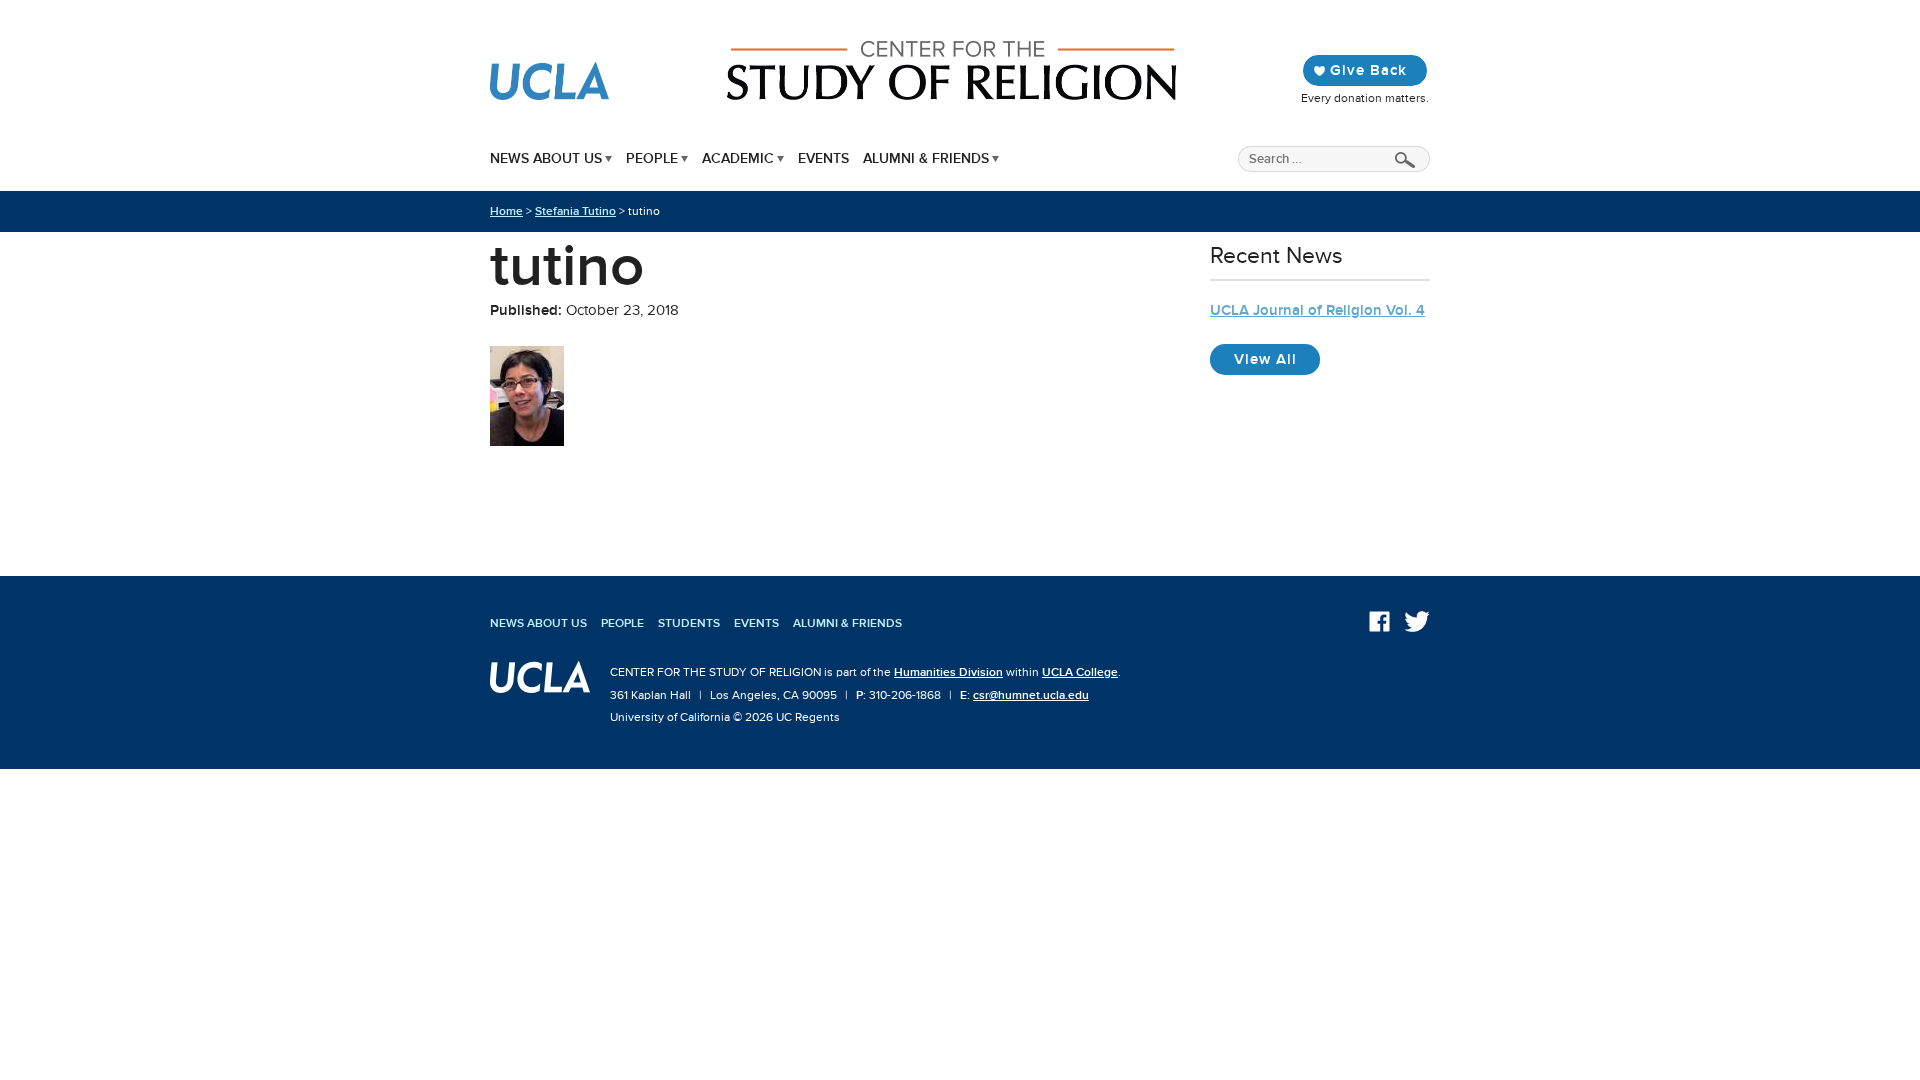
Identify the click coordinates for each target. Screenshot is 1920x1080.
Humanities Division (948, 672)
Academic (738, 158)
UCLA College (1080, 672)
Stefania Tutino (575, 211)
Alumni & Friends (926, 158)
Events (823, 158)
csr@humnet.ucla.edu (1031, 695)
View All (1277, 358)
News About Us (546, 158)
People (652, 158)
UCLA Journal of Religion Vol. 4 (1317, 310)
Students (689, 623)
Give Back (1368, 70)
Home (506, 211)
